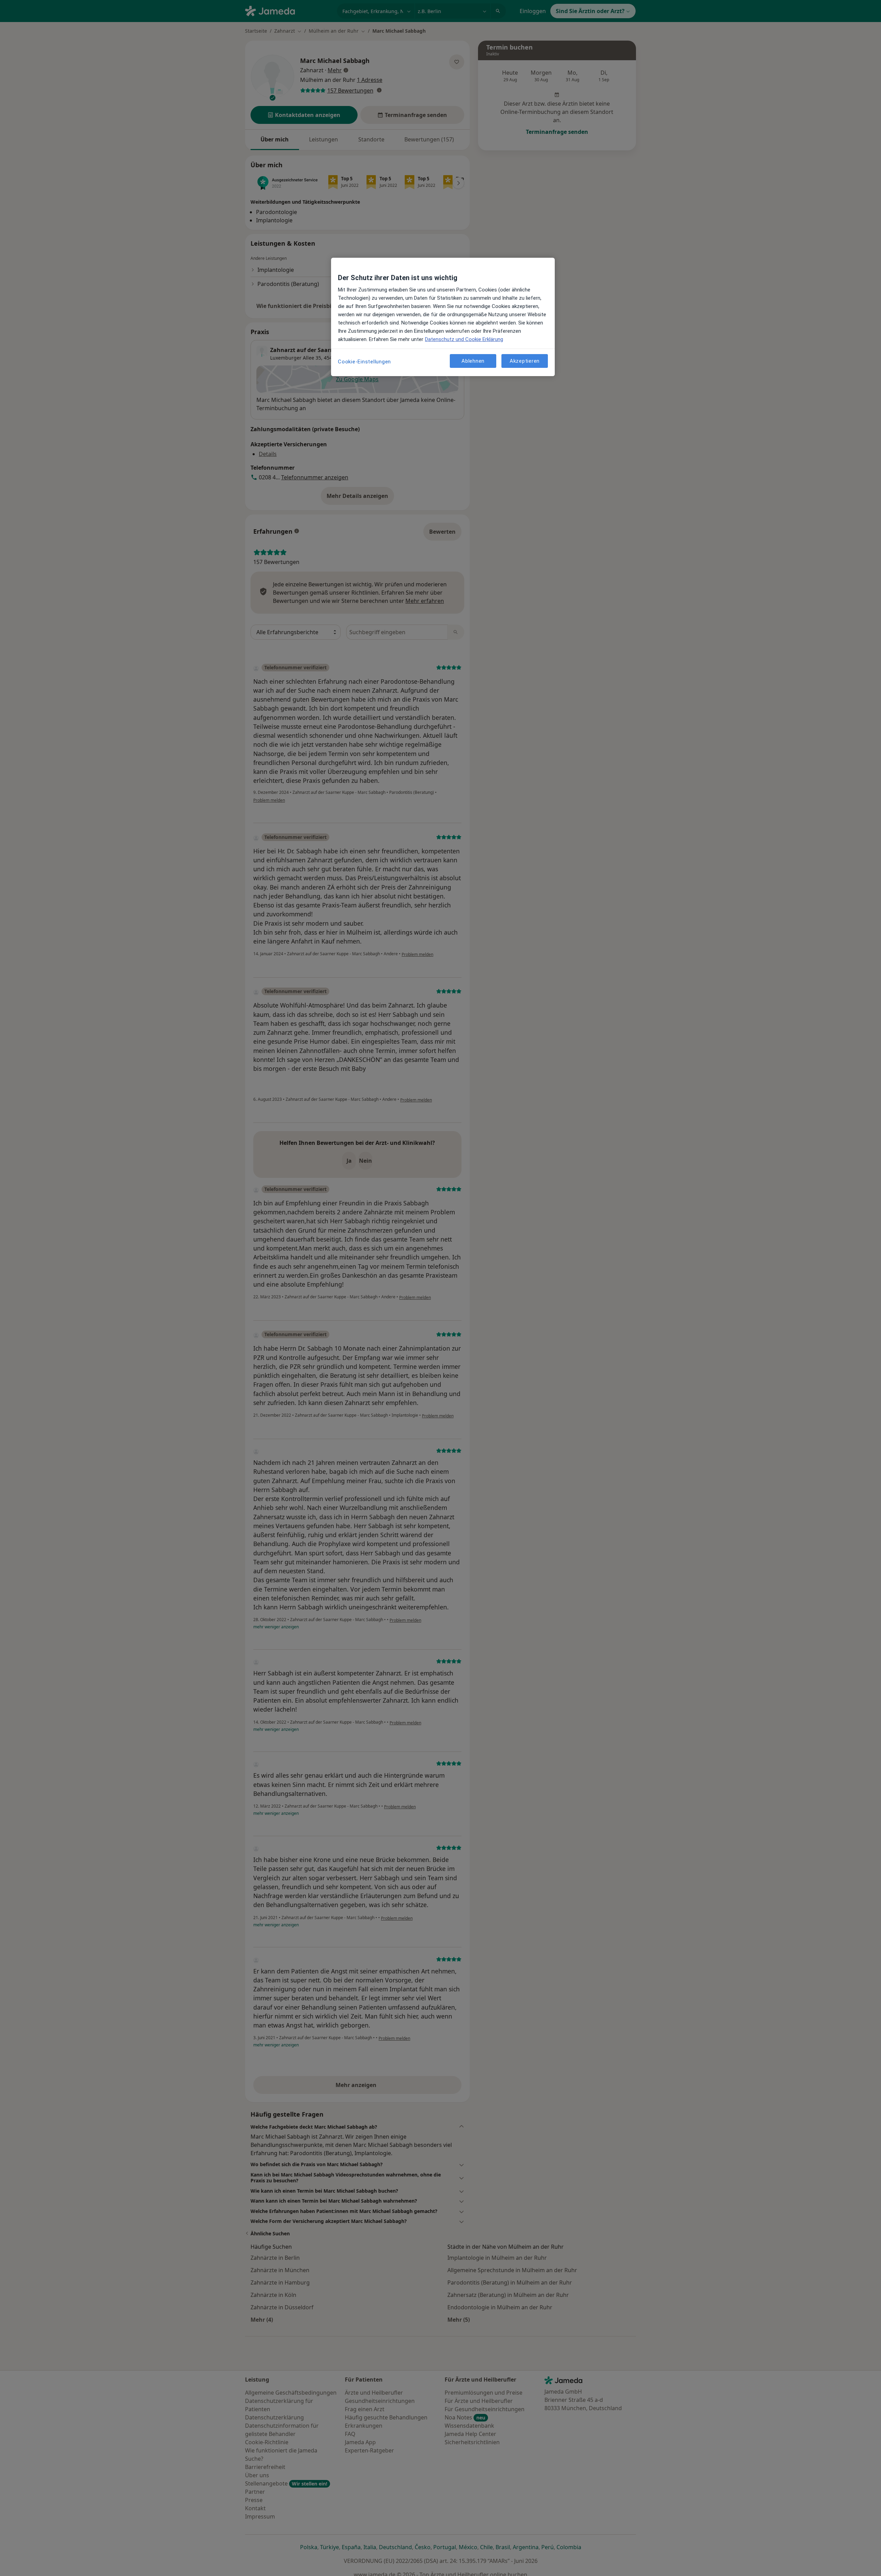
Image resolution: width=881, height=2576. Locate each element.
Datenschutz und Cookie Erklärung (464, 339)
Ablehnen (473, 361)
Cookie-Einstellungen (364, 362)
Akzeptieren (525, 361)
